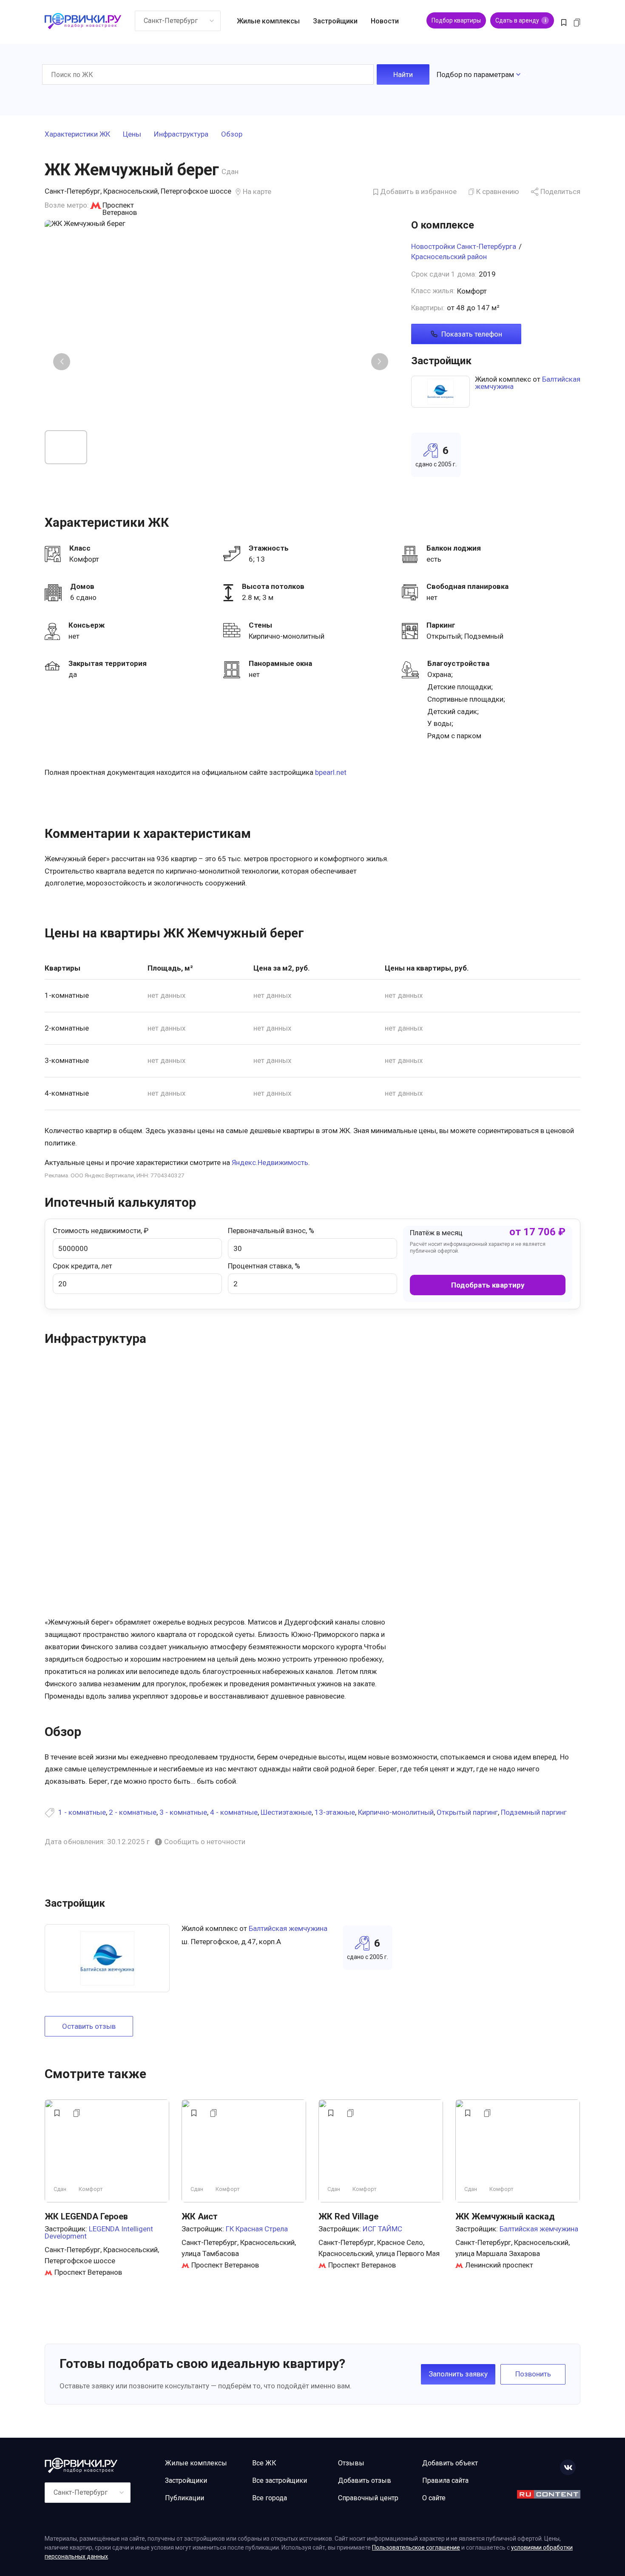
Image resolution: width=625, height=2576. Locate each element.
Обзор (232, 134)
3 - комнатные (183, 1812)
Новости (385, 21)
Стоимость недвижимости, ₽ (101, 1231)
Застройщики (335, 21)
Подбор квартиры (456, 20)
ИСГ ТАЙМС (382, 2229)
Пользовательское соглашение (416, 2547)
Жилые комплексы (268, 21)
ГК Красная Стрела (257, 2229)
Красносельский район (449, 257)
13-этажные (335, 1812)
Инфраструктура (181, 134)
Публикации (185, 2498)
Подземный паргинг (534, 1812)
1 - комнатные (82, 1812)
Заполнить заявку (458, 2374)
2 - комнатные (133, 1812)
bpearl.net (331, 772)
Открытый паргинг (467, 1812)
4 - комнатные (234, 1812)
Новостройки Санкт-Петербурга (464, 246)
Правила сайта (445, 2480)
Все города (270, 2498)
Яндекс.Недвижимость (270, 1162)
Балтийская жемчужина (288, 1928)
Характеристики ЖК (77, 134)
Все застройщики (280, 2480)
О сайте (434, 2498)
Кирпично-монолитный (396, 1812)
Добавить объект (450, 2463)
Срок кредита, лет (82, 1266)
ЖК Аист (200, 2216)
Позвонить (533, 2374)
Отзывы (351, 2463)
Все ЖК (264, 2463)
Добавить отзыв (365, 2480)
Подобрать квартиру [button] (488, 1285)
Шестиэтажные (286, 1812)
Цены (132, 134)
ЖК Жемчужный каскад (505, 2216)
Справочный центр (368, 2498)
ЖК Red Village (348, 2216)
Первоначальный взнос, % (271, 1231)
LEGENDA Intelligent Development (99, 2232)
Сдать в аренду (521, 20)
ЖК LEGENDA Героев (86, 2216)
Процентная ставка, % (264, 1266)
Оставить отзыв (89, 2026)
